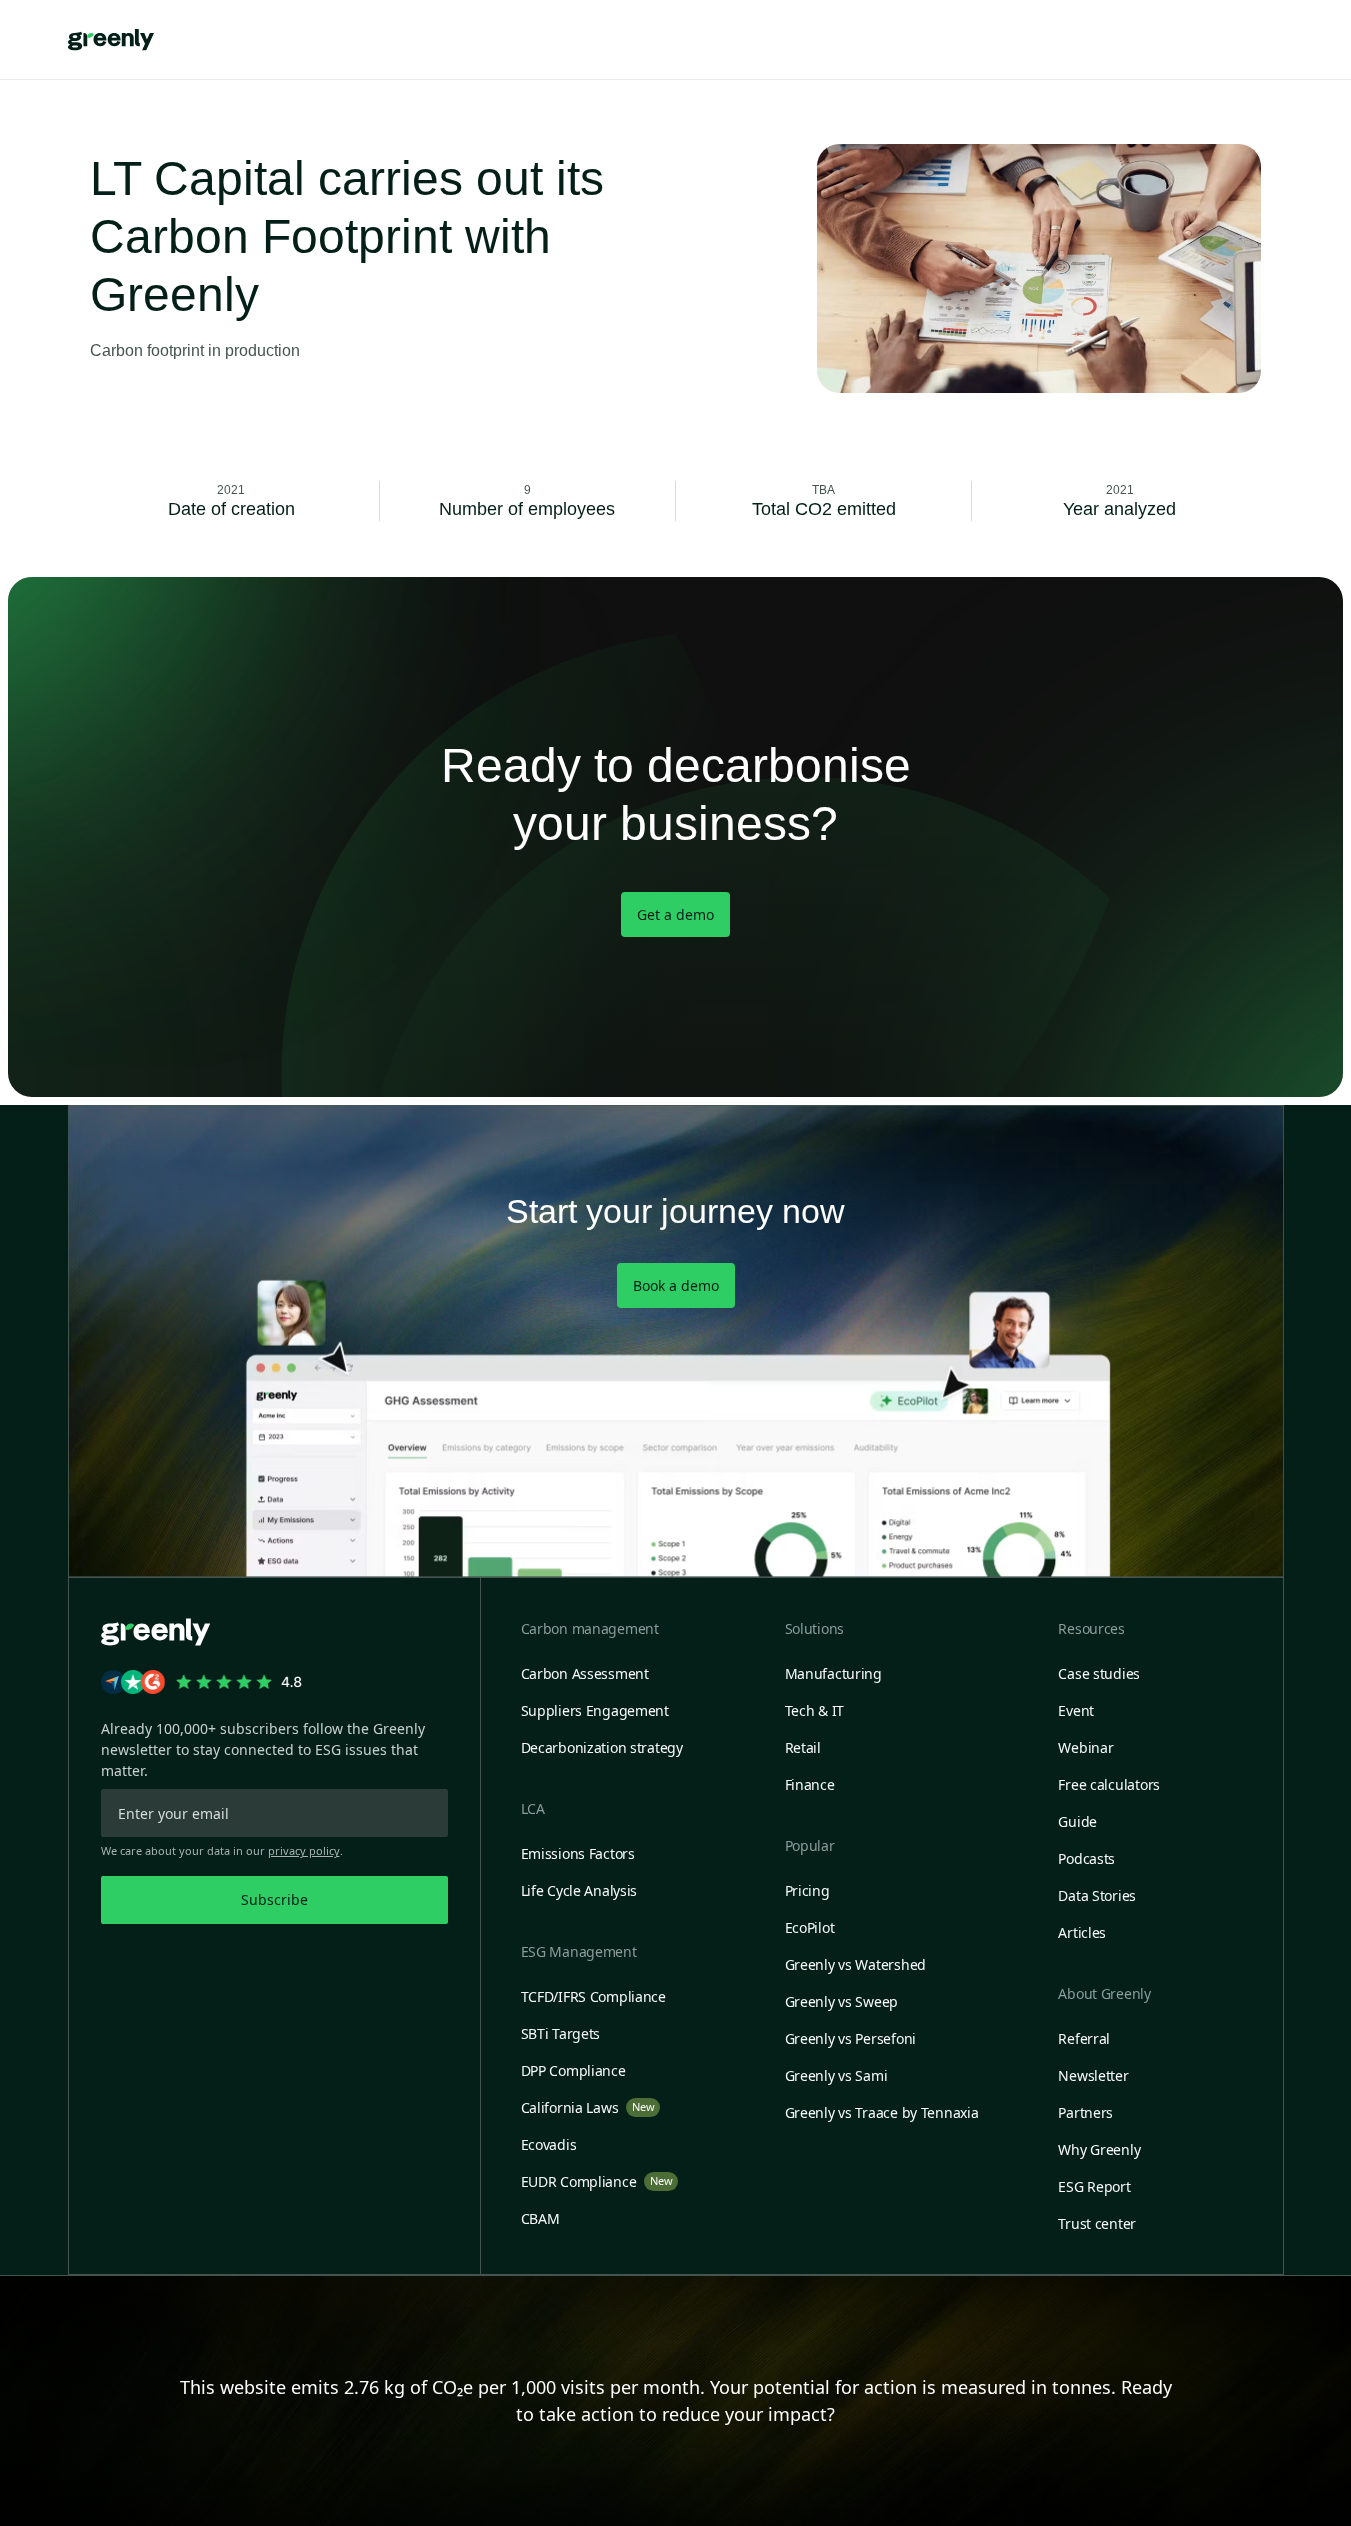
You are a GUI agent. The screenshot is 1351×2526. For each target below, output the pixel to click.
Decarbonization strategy (602, 1747)
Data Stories (1097, 1895)
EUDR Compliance (597, 2181)
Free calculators (1109, 1784)
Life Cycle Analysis (579, 1890)
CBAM (540, 2218)
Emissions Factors (578, 1853)
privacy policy (304, 1850)
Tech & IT (814, 1710)
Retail (803, 1747)
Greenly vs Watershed (855, 1964)
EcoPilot (810, 1927)
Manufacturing (833, 1673)
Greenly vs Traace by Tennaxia (882, 2112)
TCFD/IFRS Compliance (593, 1996)
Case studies (1099, 1673)
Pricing (807, 1890)
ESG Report (1094, 2186)
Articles (1082, 1932)
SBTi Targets (561, 2033)
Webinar (1085, 1747)
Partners (1085, 2112)
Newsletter (1093, 2075)
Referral (1084, 2038)
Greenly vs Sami (836, 2075)
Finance (810, 1784)
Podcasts (1086, 1858)
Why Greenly (1099, 2149)
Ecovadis (549, 2144)
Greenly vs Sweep (842, 2001)
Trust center (1097, 2223)
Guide (1077, 1821)
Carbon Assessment (585, 1673)
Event (1076, 1710)
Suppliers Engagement (595, 1710)
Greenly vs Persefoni (850, 2038)
